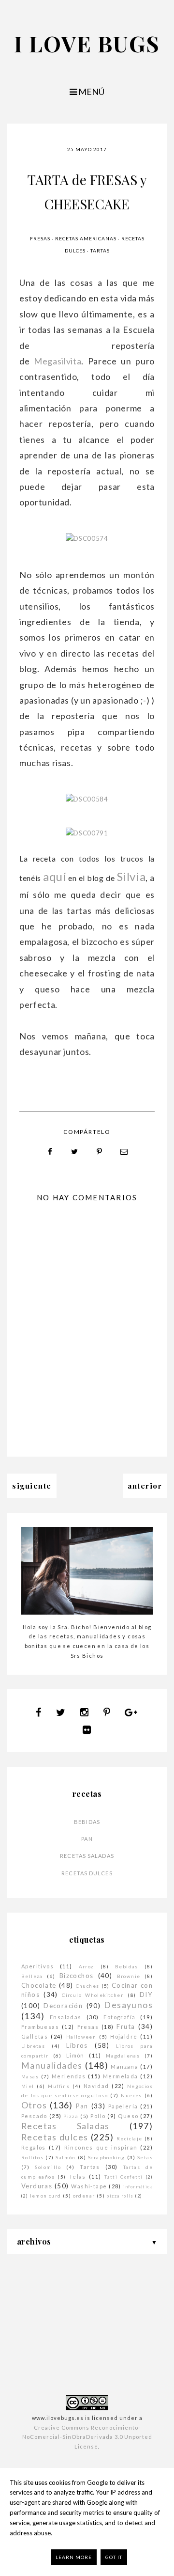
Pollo (98, 2116)
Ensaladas (66, 2017)
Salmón (65, 2157)
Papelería (123, 2106)
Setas (145, 2157)
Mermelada (121, 2076)
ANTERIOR (145, 1486)
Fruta (126, 2026)
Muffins (59, 2086)
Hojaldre (124, 2036)
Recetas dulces (87, 1873)
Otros (34, 2105)
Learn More (74, 2557)
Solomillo (48, 2167)
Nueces (131, 2095)
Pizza (71, 2116)
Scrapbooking (107, 2157)
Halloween (81, 2037)
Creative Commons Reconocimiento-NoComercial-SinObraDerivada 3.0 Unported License (87, 2437)
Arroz (87, 1966)
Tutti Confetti (124, 2177)
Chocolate (39, 1985)
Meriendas (69, 2076)
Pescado (34, 2116)
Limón (75, 2055)
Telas (78, 2176)
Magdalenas (123, 2056)
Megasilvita (58, 361)
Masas (30, 2076)
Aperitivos (37, 1966)
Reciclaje (130, 2138)
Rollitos (32, 2157)
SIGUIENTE (32, 1486)
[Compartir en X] (75, 1152)
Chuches (88, 1986)
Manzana (124, 2066)
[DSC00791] (87, 833)
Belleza (32, 1976)
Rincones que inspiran (101, 2147)
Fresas (40, 238)
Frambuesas (40, 2027)
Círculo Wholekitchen (93, 1995)
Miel (28, 2086)
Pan (87, 1839)
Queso (128, 2116)
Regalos (34, 2147)
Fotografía (119, 2017)
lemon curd (46, 2196)
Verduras (37, 2186)
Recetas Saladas (87, 1856)
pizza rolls (120, 2196)
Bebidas (87, 1822)
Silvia (131, 876)
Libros (77, 2045)
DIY (146, 1995)
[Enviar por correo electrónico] (124, 1152)
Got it (114, 2557)
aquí (55, 876)
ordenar (84, 2196)
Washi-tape (89, 2186)
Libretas (33, 2046)
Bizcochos (77, 1976)
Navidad (96, 2086)
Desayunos (128, 2005)
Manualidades (52, 2066)
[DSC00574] (87, 538)
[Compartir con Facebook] (50, 1152)
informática (138, 2187)
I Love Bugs (87, 43)
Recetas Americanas (86, 238)
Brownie (129, 1976)
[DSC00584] (87, 799)
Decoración (63, 2006)
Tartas (100, 251)
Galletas (35, 2036)
